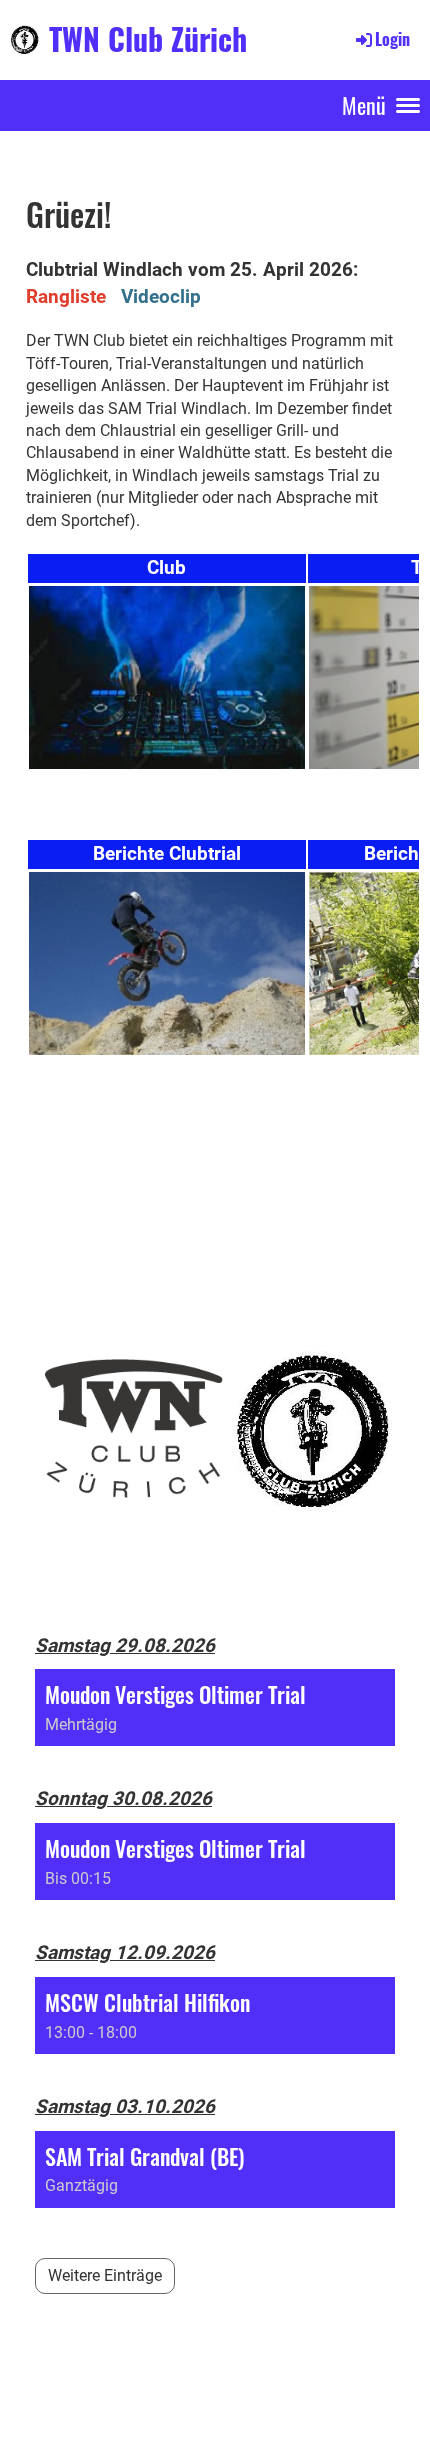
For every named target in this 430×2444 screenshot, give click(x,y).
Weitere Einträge (105, 2275)
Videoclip (158, 296)
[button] (215, 1707)
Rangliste (66, 296)
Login (392, 39)
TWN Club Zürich (148, 39)
